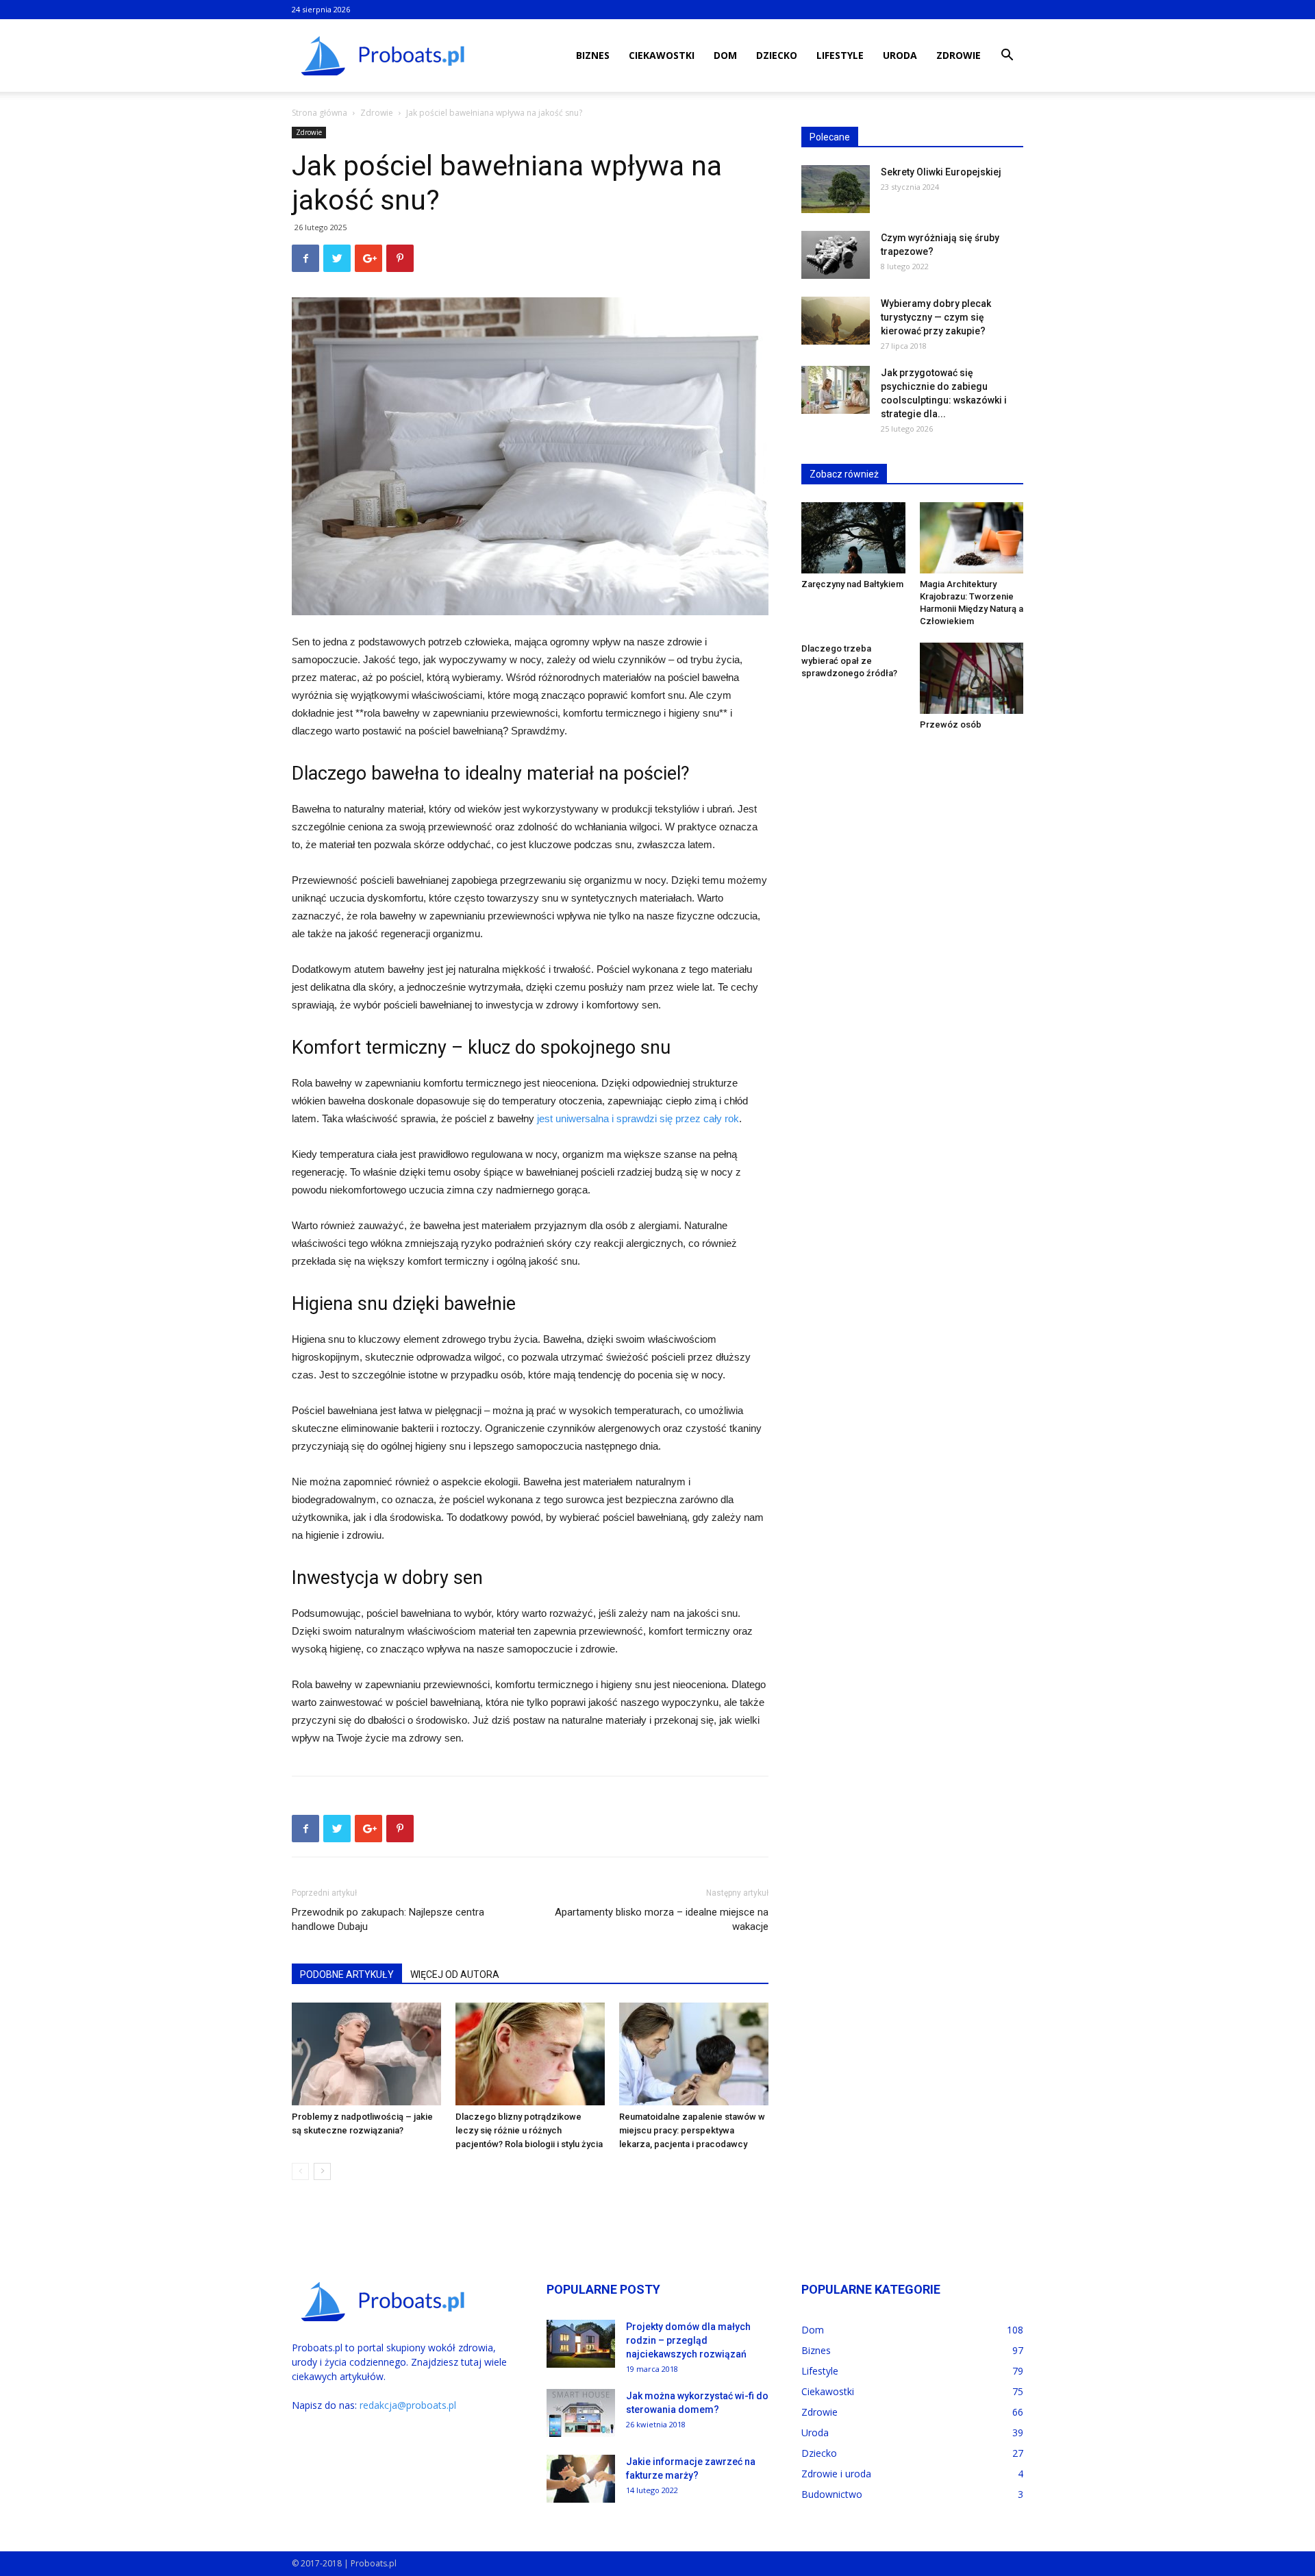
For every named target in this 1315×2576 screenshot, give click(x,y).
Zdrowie (959, 55)
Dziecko (777, 55)
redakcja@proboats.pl (408, 2405)
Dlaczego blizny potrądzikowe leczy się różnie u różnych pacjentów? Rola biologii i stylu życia (529, 2130)
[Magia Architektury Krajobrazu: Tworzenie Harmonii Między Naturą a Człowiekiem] (972, 538)
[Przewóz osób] (972, 678)
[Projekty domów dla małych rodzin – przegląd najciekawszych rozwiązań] (581, 2344)
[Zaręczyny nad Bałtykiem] (853, 538)
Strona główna (320, 113)
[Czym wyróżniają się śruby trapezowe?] (836, 255)
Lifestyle (840, 55)
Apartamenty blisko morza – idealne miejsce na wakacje (662, 1919)
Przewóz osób (951, 724)
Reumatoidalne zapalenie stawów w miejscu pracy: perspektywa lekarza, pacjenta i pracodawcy (692, 2130)
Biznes (593, 55)
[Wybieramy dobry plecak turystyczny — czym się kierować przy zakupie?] (836, 321)
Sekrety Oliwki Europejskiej (941, 172)
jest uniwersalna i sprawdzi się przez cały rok (638, 1118)
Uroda (900, 55)
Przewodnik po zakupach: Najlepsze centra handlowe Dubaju (388, 1919)
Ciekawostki (662, 55)
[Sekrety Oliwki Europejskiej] (836, 189)
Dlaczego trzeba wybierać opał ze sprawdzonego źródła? (849, 661)
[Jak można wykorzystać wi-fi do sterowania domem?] (581, 2413)
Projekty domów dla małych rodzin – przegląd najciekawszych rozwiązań (688, 2340)
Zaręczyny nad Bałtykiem (852, 584)
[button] (1007, 57)
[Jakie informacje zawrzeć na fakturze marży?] (581, 2479)
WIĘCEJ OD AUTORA (455, 1974)
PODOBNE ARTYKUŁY (347, 1974)
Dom (725, 55)
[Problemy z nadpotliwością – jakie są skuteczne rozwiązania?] (366, 2054)
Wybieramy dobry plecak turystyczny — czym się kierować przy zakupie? (936, 317)
